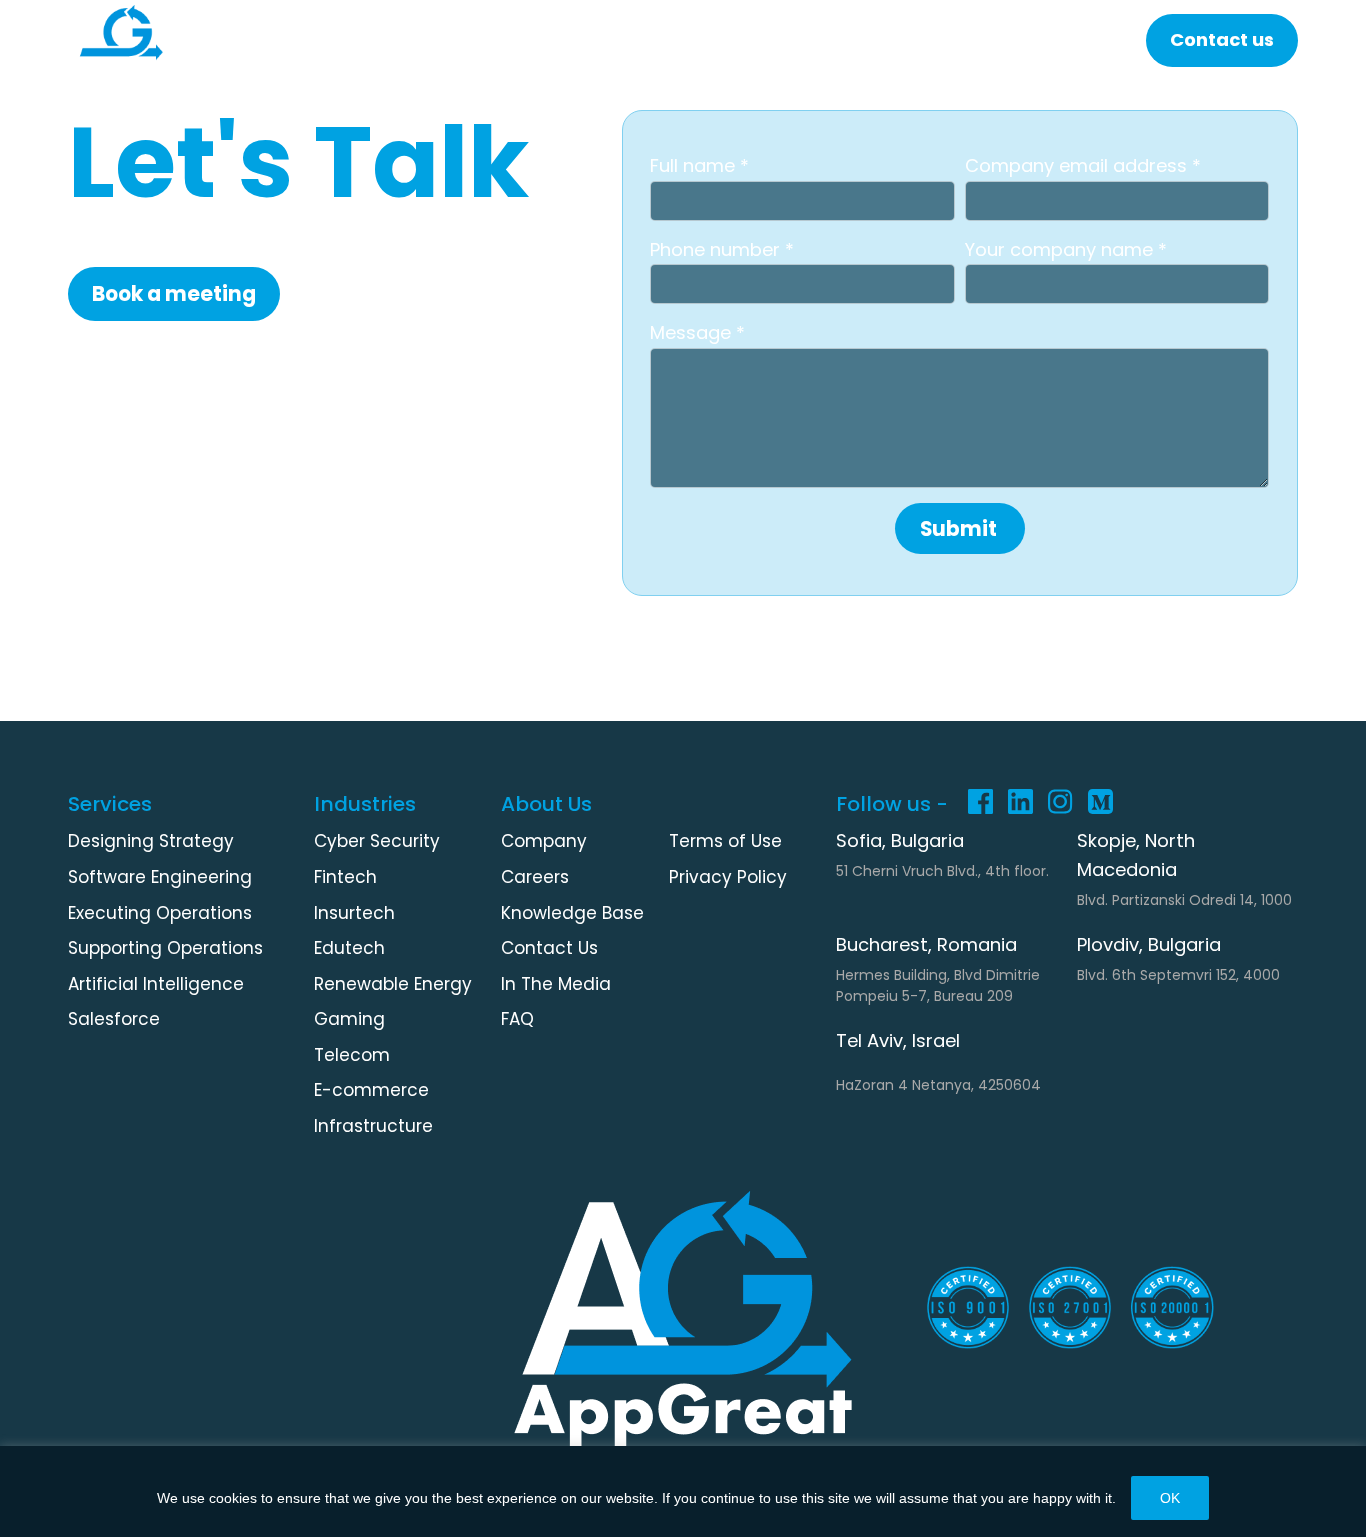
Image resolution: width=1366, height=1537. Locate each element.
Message (693, 332)
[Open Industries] (469, 40)
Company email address (1078, 165)
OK (1170, 1498)
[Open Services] (312, 40)
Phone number (717, 249)
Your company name (1061, 249)
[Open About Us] (1077, 40)
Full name (695, 165)
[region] (683, 1491)
